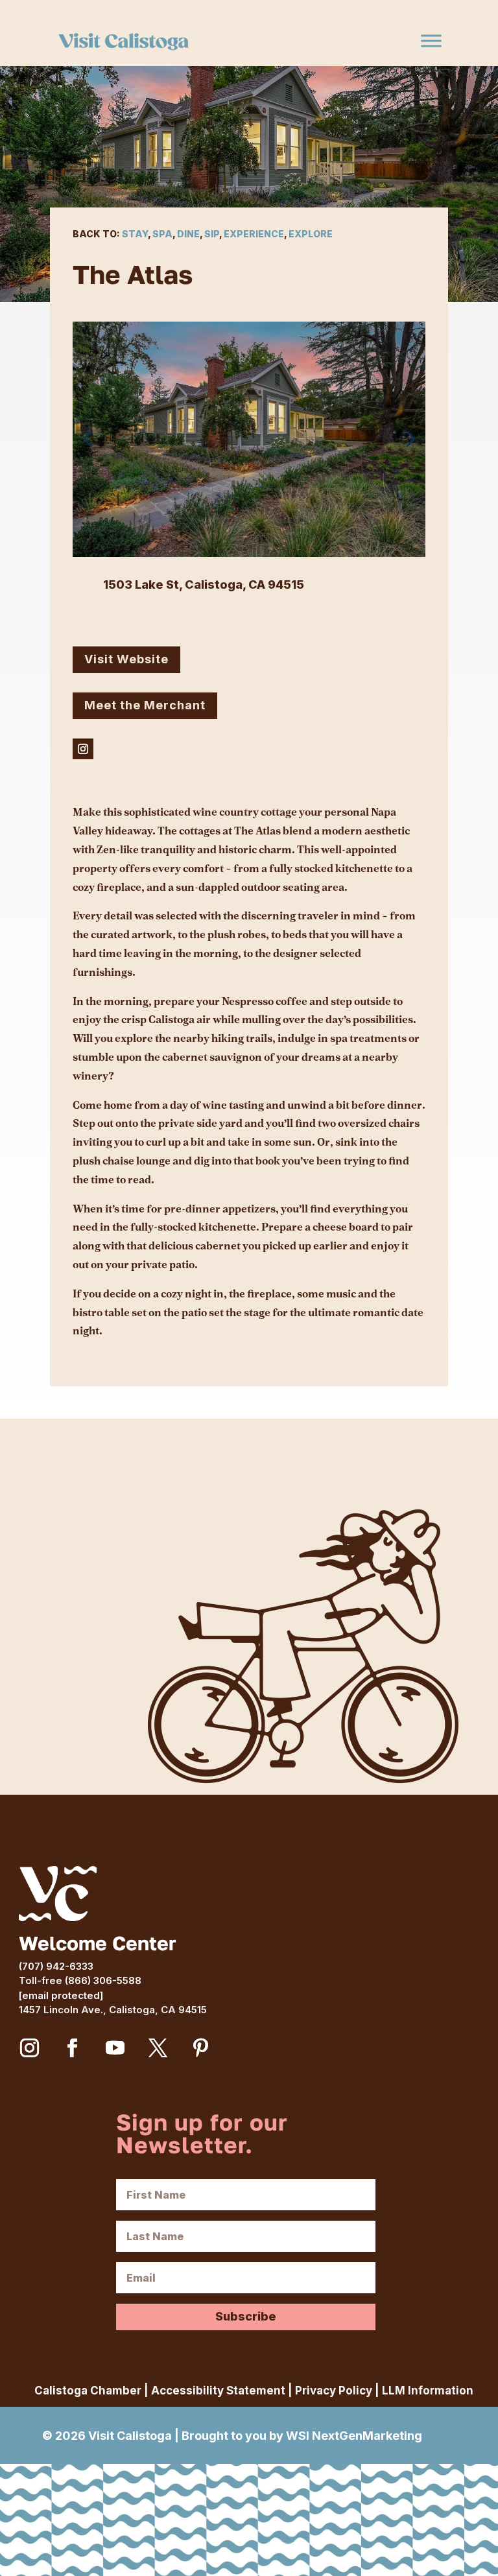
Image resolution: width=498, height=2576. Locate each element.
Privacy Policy (334, 2391)
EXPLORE (311, 234)
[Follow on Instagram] (83, 749)
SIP (212, 234)
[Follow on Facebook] (73, 2048)
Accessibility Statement (218, 2391)
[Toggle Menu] (431, 41)
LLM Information (428, 2391)
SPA (162, 234)
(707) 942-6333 (56, 1966)
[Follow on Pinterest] (201, 2048)
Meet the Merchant (145, 705)
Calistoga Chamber (88, 2391)
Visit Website (126, 659)
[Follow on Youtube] (115, 2048)
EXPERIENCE (254, 234)
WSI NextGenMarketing (354, 2436)
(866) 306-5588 (103, 1980)
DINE (188, 234)
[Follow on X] (158, 2048)
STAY (135, 234)
